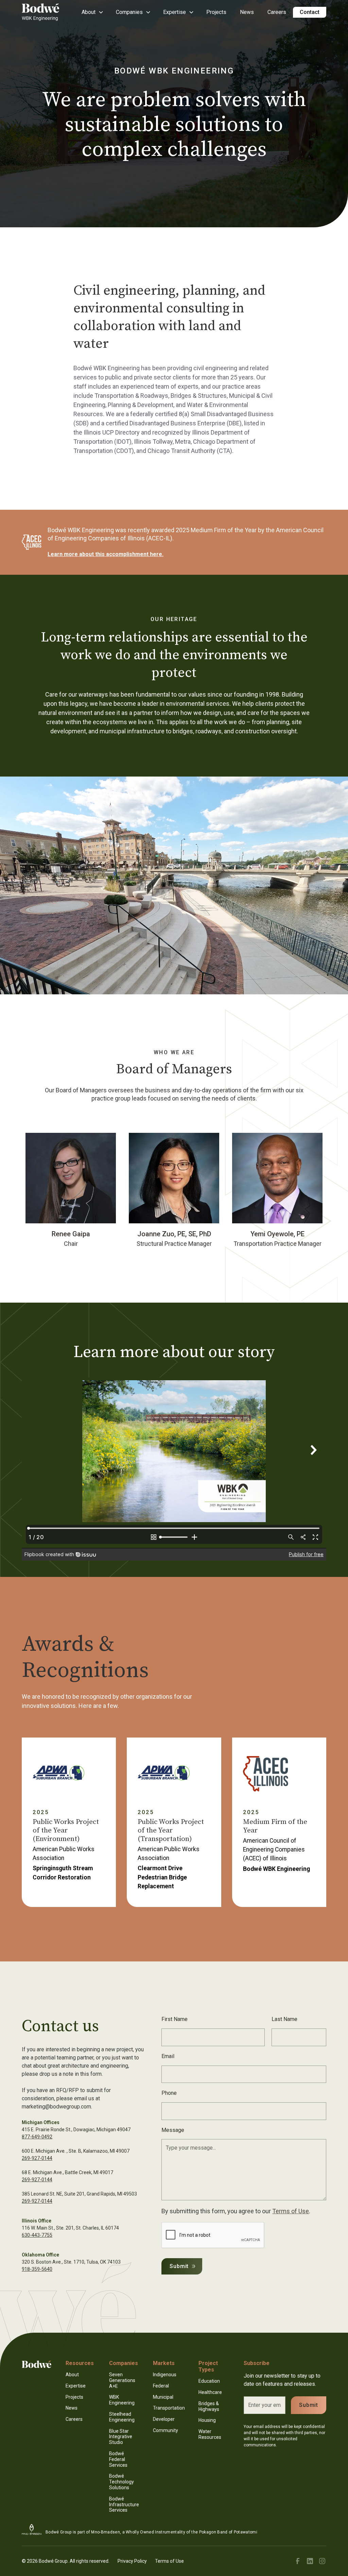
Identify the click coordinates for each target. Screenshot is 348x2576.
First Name (175, 2019)
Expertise (76, 2386)
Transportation (169, 2408)
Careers (277, 12)
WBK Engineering (122, 2400)
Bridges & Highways (209, 2406)
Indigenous (165, 2375)
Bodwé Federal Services (118, 2459)
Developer (164, 2419)
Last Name (284, 2019)
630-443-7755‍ (37, 2235)
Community (166, 2430)
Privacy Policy (132, 2561)
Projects (216, 12)
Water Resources (210, 2434)
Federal (161, 2386)
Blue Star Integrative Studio (121, 2437)
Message (173, 2130)
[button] (92, 12)
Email (168, 2056)
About (72, 2375)
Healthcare (210, 2392)
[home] (44, 12)
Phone (169, 2093)
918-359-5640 (37, 2269)
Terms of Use (291, 2211)
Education (209, 2381)
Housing (207, 2420)
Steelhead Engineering (122, 2417)
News (247, 12)
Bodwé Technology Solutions (121, 2482)
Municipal (163, 2397)
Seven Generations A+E (122, 2380)
